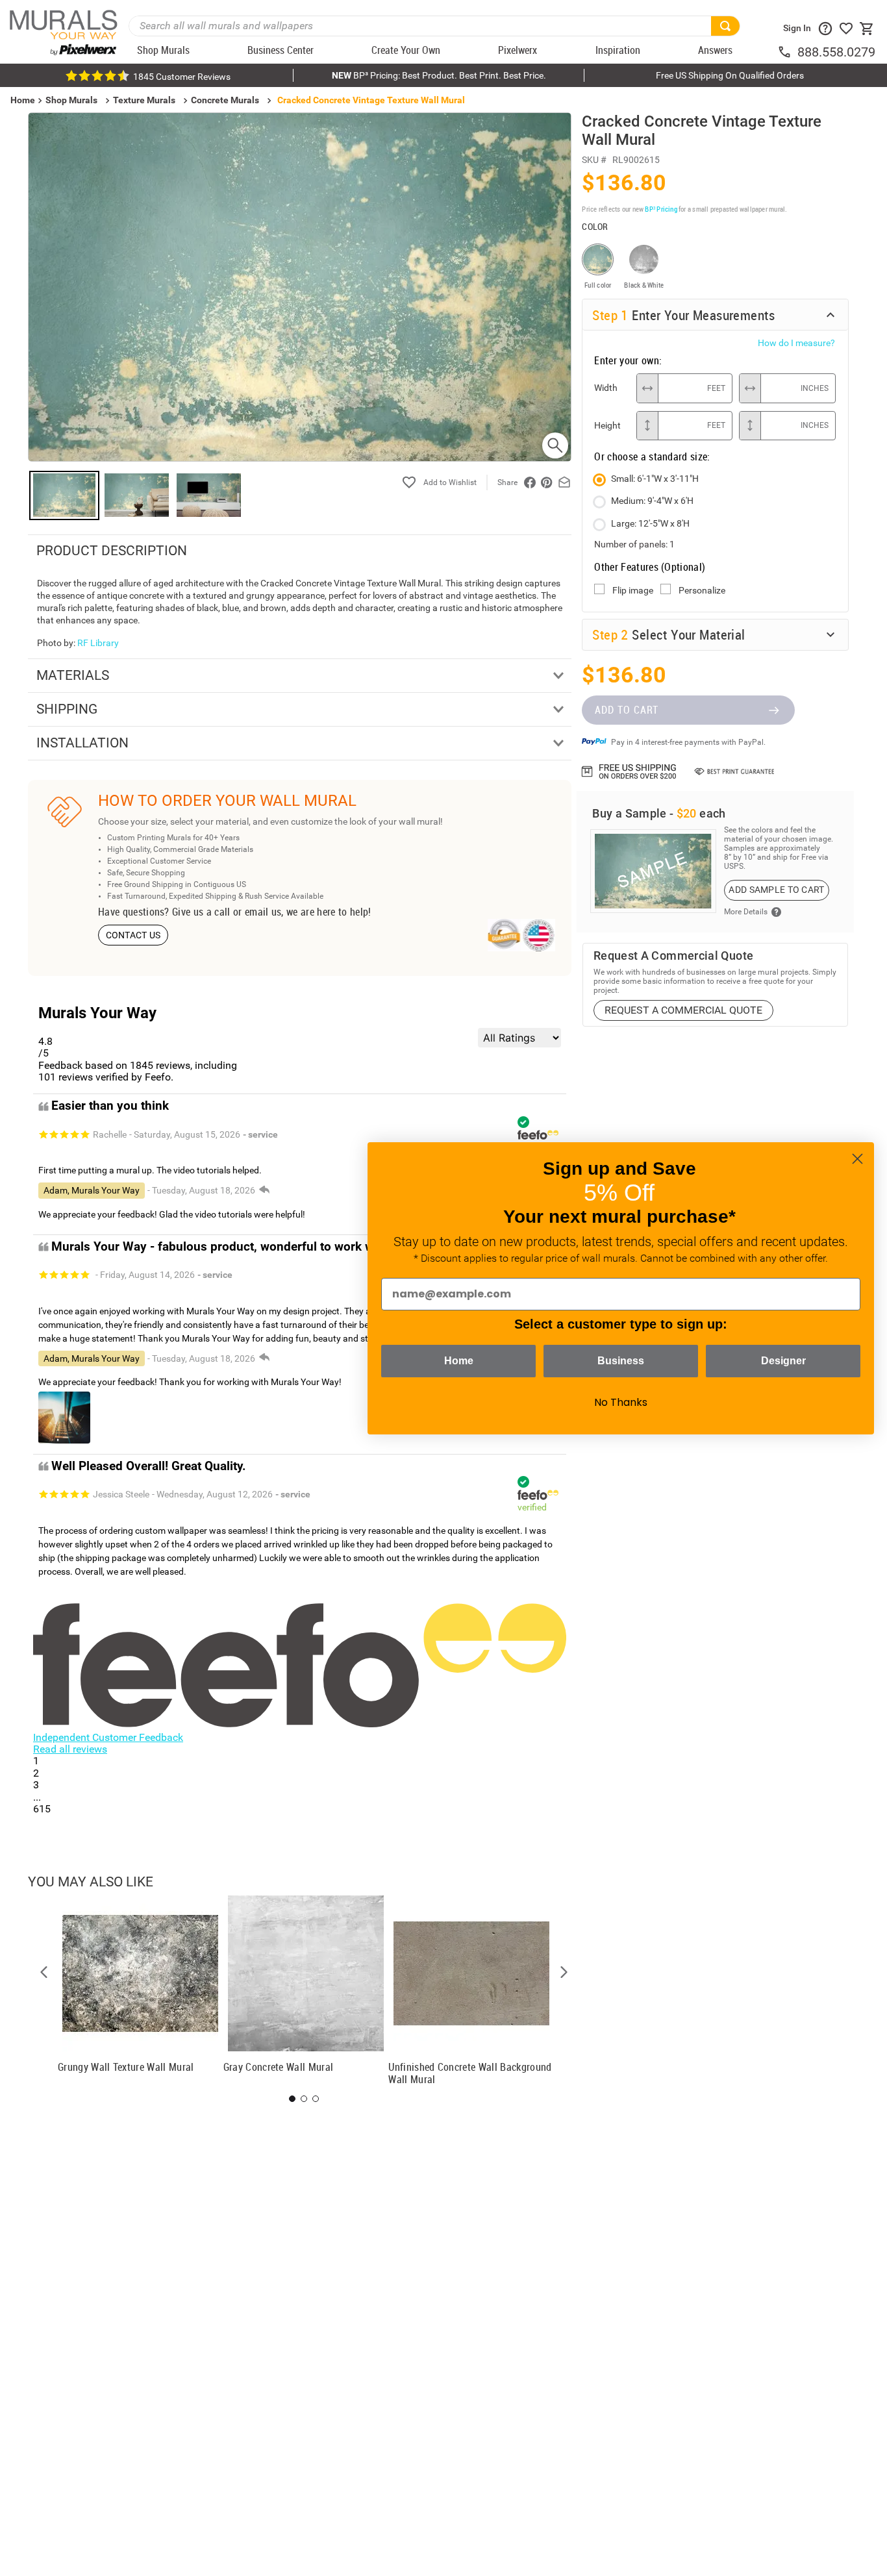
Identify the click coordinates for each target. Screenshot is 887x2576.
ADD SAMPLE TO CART (776, 890)
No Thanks (621, 1402)
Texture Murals (144, 100)
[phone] (787, 52)
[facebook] (530, 482)
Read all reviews (70, 1749)
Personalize (702, 590)
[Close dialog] (857, 1159)
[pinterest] (547, 482)
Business (621, 1361)
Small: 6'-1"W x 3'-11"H (655, 479)
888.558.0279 (836, 52)
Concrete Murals (225, 100)
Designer (783, 1361)
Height (607, 425)
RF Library (98, 643)
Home (459, 1361)
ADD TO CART (627, 710)
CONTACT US (133, 935)
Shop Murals (71, 100)
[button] (44, 1972)
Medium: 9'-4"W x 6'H (652, 501)
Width (606, 388)
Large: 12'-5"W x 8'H (650, 523)
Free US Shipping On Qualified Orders (730, 75)
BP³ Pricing (661, 209)
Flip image (633, 590)
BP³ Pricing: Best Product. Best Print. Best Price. (439, 75)
